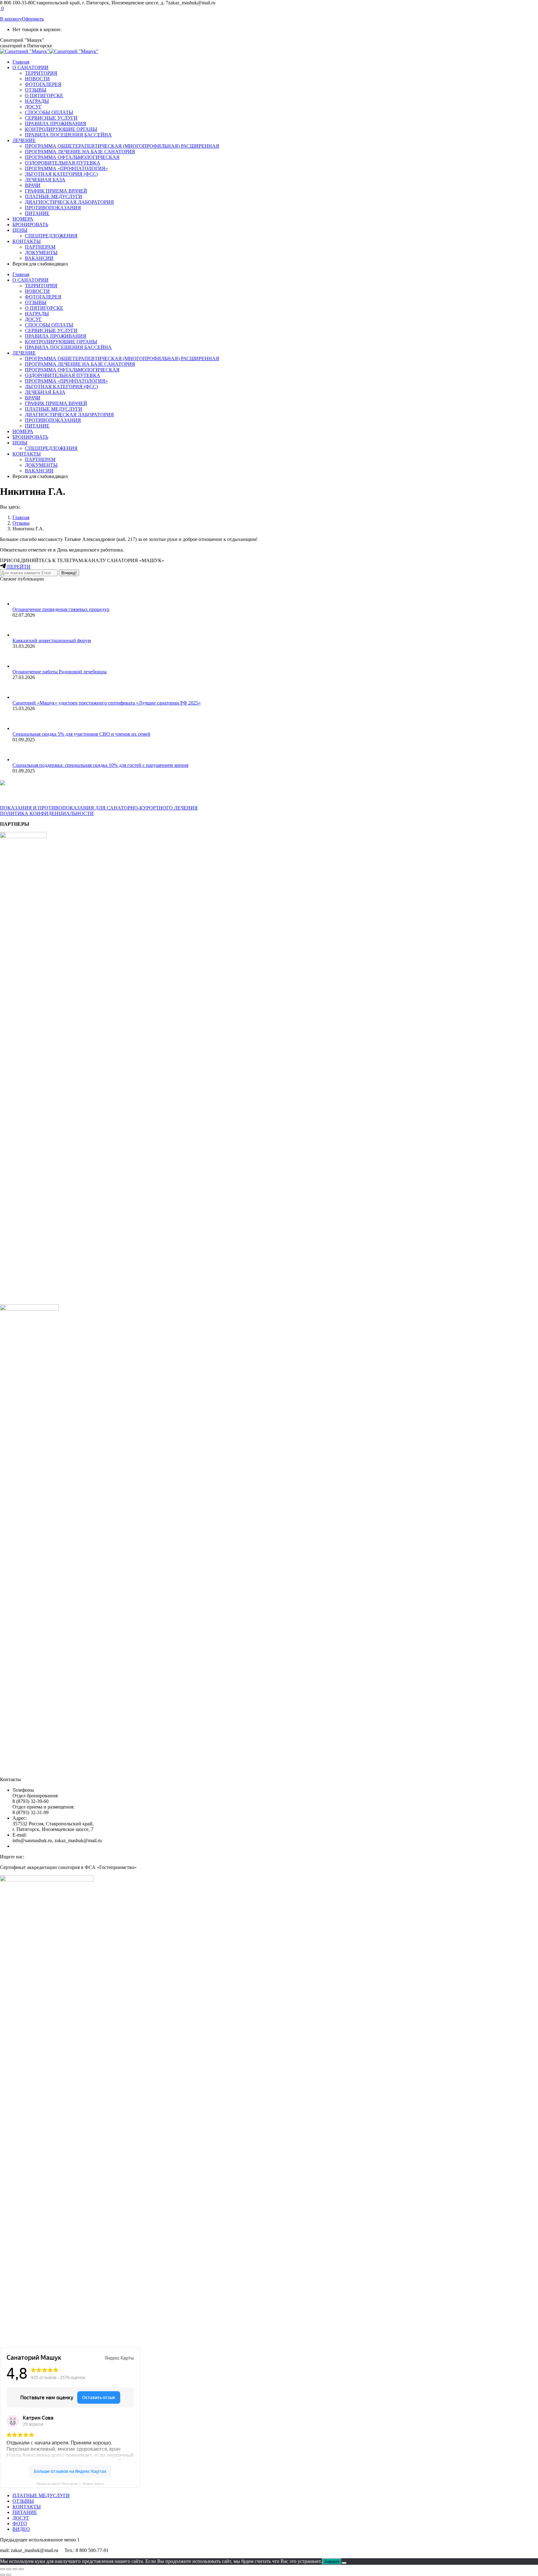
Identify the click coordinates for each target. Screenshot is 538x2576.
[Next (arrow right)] (9, 2575)
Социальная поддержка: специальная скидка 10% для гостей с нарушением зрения (100, 765)
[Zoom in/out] (21, 2569)
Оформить (33, 19)
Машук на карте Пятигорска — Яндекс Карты (70, 2484)
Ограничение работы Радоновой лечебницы (60, 672)
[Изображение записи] (22, 604)
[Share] (9, 2569)
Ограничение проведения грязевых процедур (61, 609)
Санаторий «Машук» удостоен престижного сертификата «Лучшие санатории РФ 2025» (107, 703)
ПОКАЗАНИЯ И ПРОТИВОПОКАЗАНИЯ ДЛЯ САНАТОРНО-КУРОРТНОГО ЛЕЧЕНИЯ (99, 808)
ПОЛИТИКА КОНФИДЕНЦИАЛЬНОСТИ (47, 813)
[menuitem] (21, 62)
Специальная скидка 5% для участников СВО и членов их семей (81, 734)
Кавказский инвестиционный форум (52, 640)
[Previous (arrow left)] (2, 2575)
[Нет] (344, 2563)
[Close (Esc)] (2, 2569)
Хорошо (332, 2562)
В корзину (11, 19)
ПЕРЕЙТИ (18, 567)
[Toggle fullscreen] (15, 2569)
